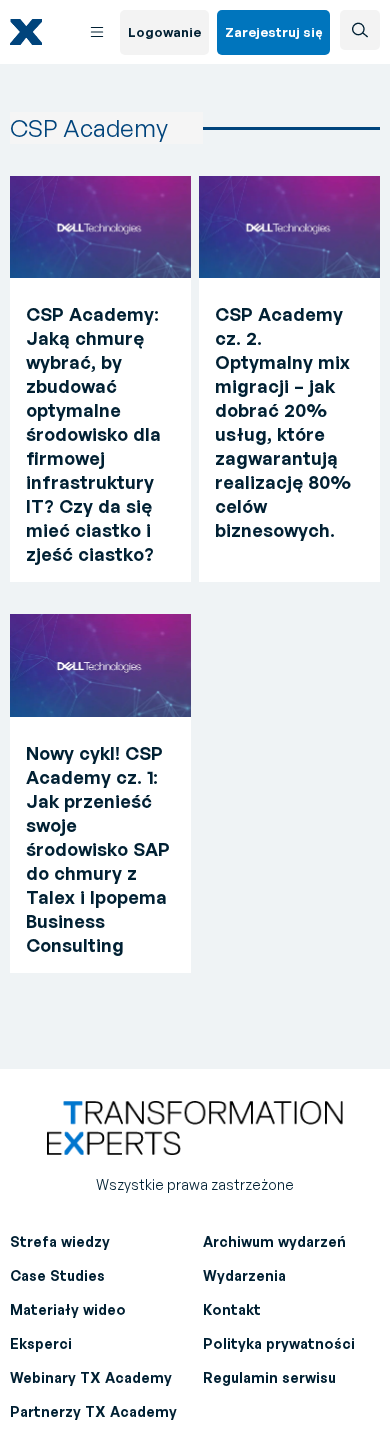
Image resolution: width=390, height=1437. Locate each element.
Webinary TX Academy (91, 1377)
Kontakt (232, 1309)
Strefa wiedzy (60, 1241)
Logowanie (164, 32)
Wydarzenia (244, 1275)
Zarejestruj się (273, 32)
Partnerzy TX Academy (93, 1411)
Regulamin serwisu (269, 1377)
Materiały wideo (68, 1309)
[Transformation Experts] (42, 32)
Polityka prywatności (279, 1343)
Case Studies (57, 1275)
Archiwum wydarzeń (274, 1241)
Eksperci (41, 1343)
